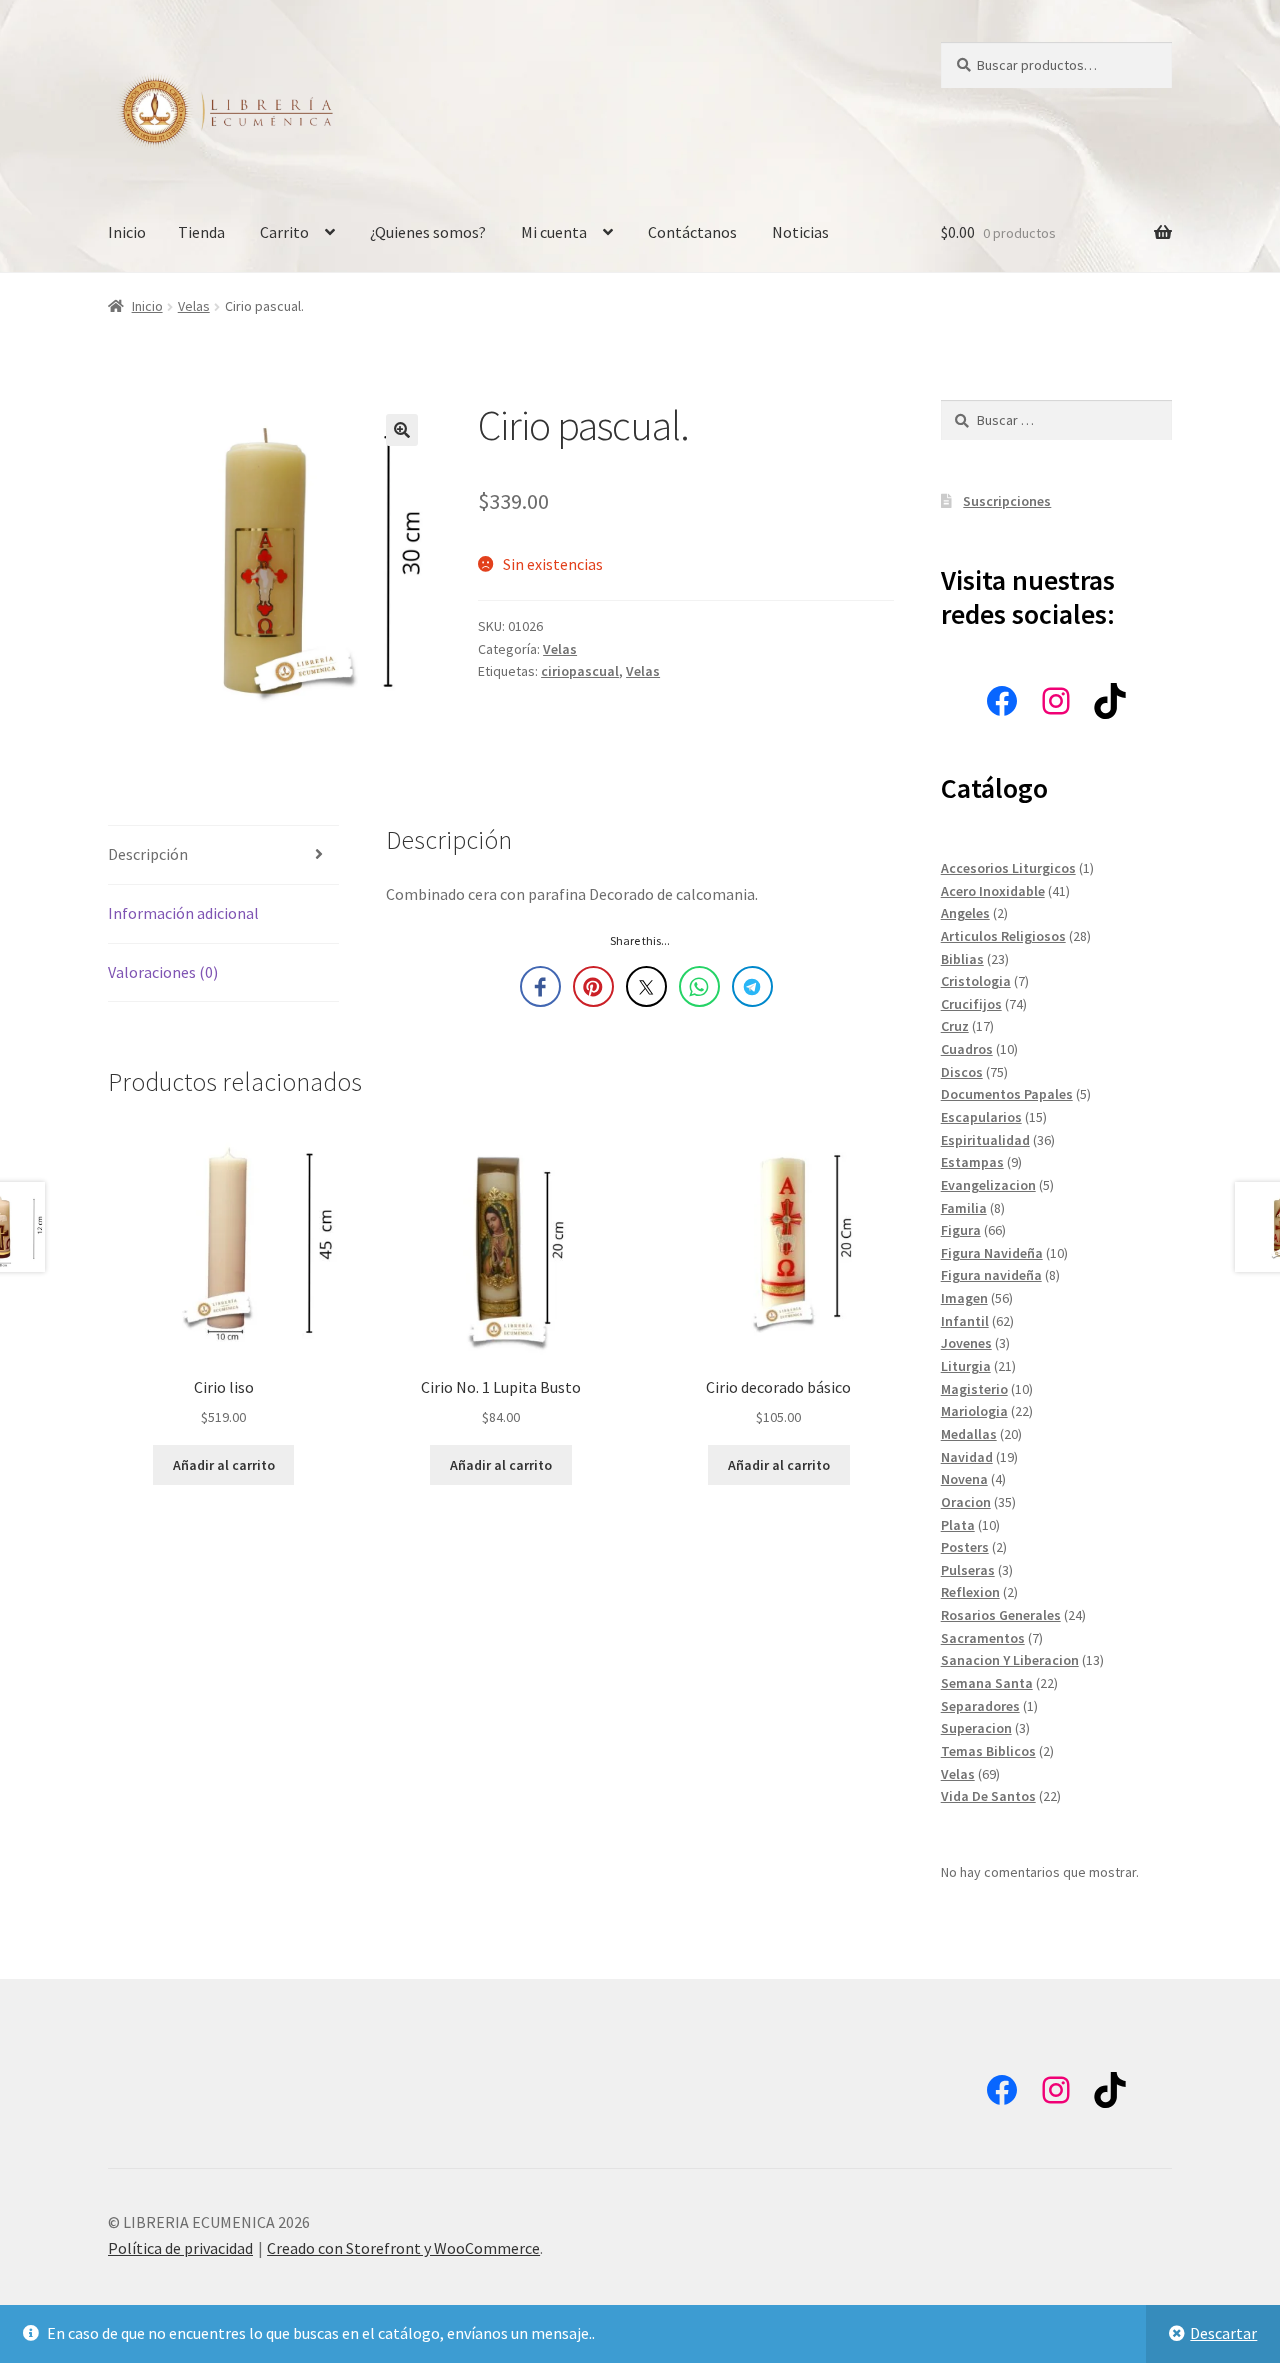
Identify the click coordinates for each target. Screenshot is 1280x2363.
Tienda (201, 232)
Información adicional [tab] (183, 913)
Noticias (800, 232)
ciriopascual (580, 671)
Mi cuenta (554, 232)
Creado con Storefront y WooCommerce (403, 2248)
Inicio (127, 232)
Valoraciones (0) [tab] (163, 972)
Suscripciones (1007, 501)
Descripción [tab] (148, 854)
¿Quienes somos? (428, 232)
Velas (194, 306)
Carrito (284, 232)
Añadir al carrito (224, 1465)
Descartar (1223, 2333)
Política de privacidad (180, 2248)
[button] (402, 430)
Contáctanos (692, 232)
